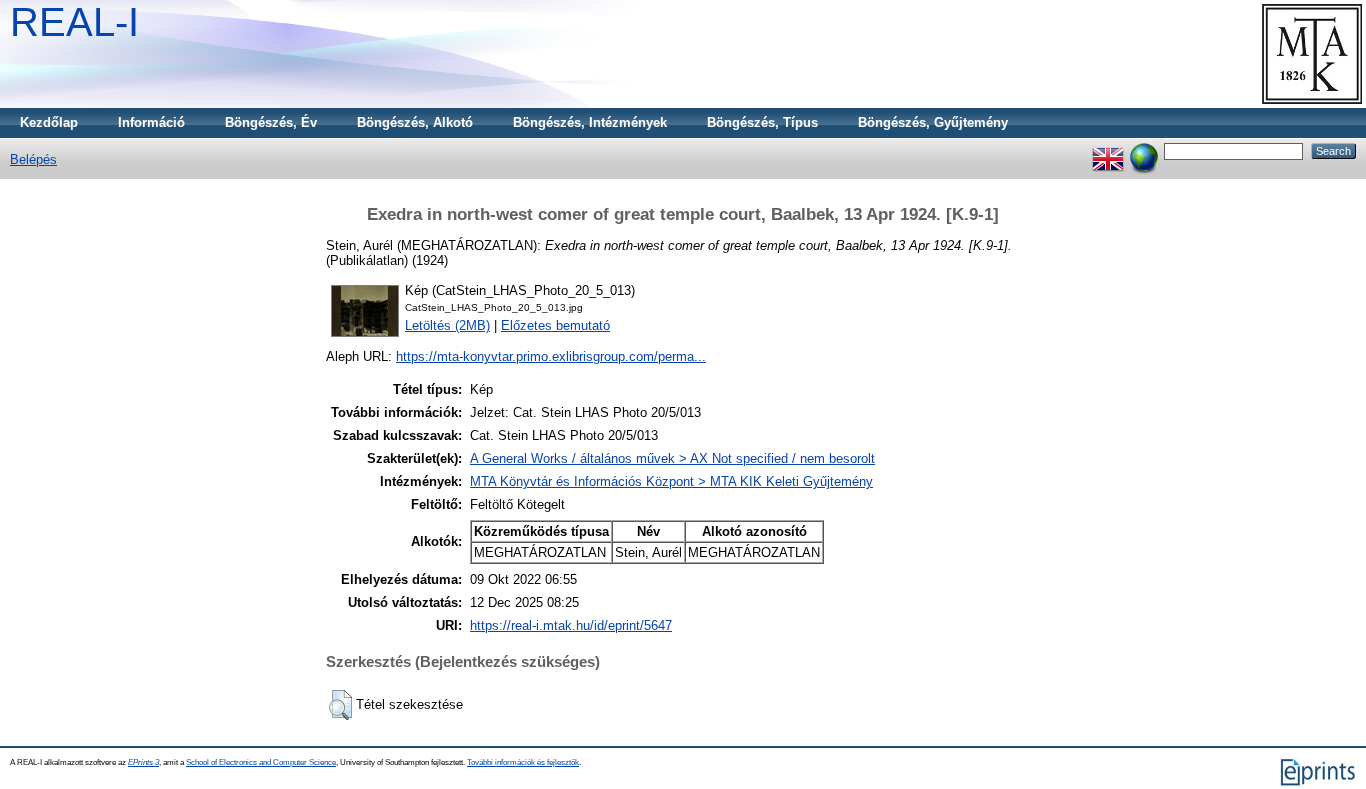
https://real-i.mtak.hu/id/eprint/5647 (571, 625)
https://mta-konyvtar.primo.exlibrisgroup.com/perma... (551, 356)
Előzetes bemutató (555, 325)
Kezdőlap (49, 122)
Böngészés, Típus (762, 122)
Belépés (33, 159)
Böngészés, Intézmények (590, 122)
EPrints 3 (143, 762)
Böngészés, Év (271, 122)
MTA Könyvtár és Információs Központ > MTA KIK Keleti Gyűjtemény (671, 481)
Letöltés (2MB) (447, 325)
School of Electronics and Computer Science (261, 762)
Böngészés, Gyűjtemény (933, 122)
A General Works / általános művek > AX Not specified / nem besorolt (672, 458)
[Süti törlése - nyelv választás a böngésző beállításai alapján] (1144, 150)
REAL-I (74, 22)
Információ (151, 122)
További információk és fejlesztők (523, 762)
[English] (1108, 150)
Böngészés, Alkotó (415, 122)
